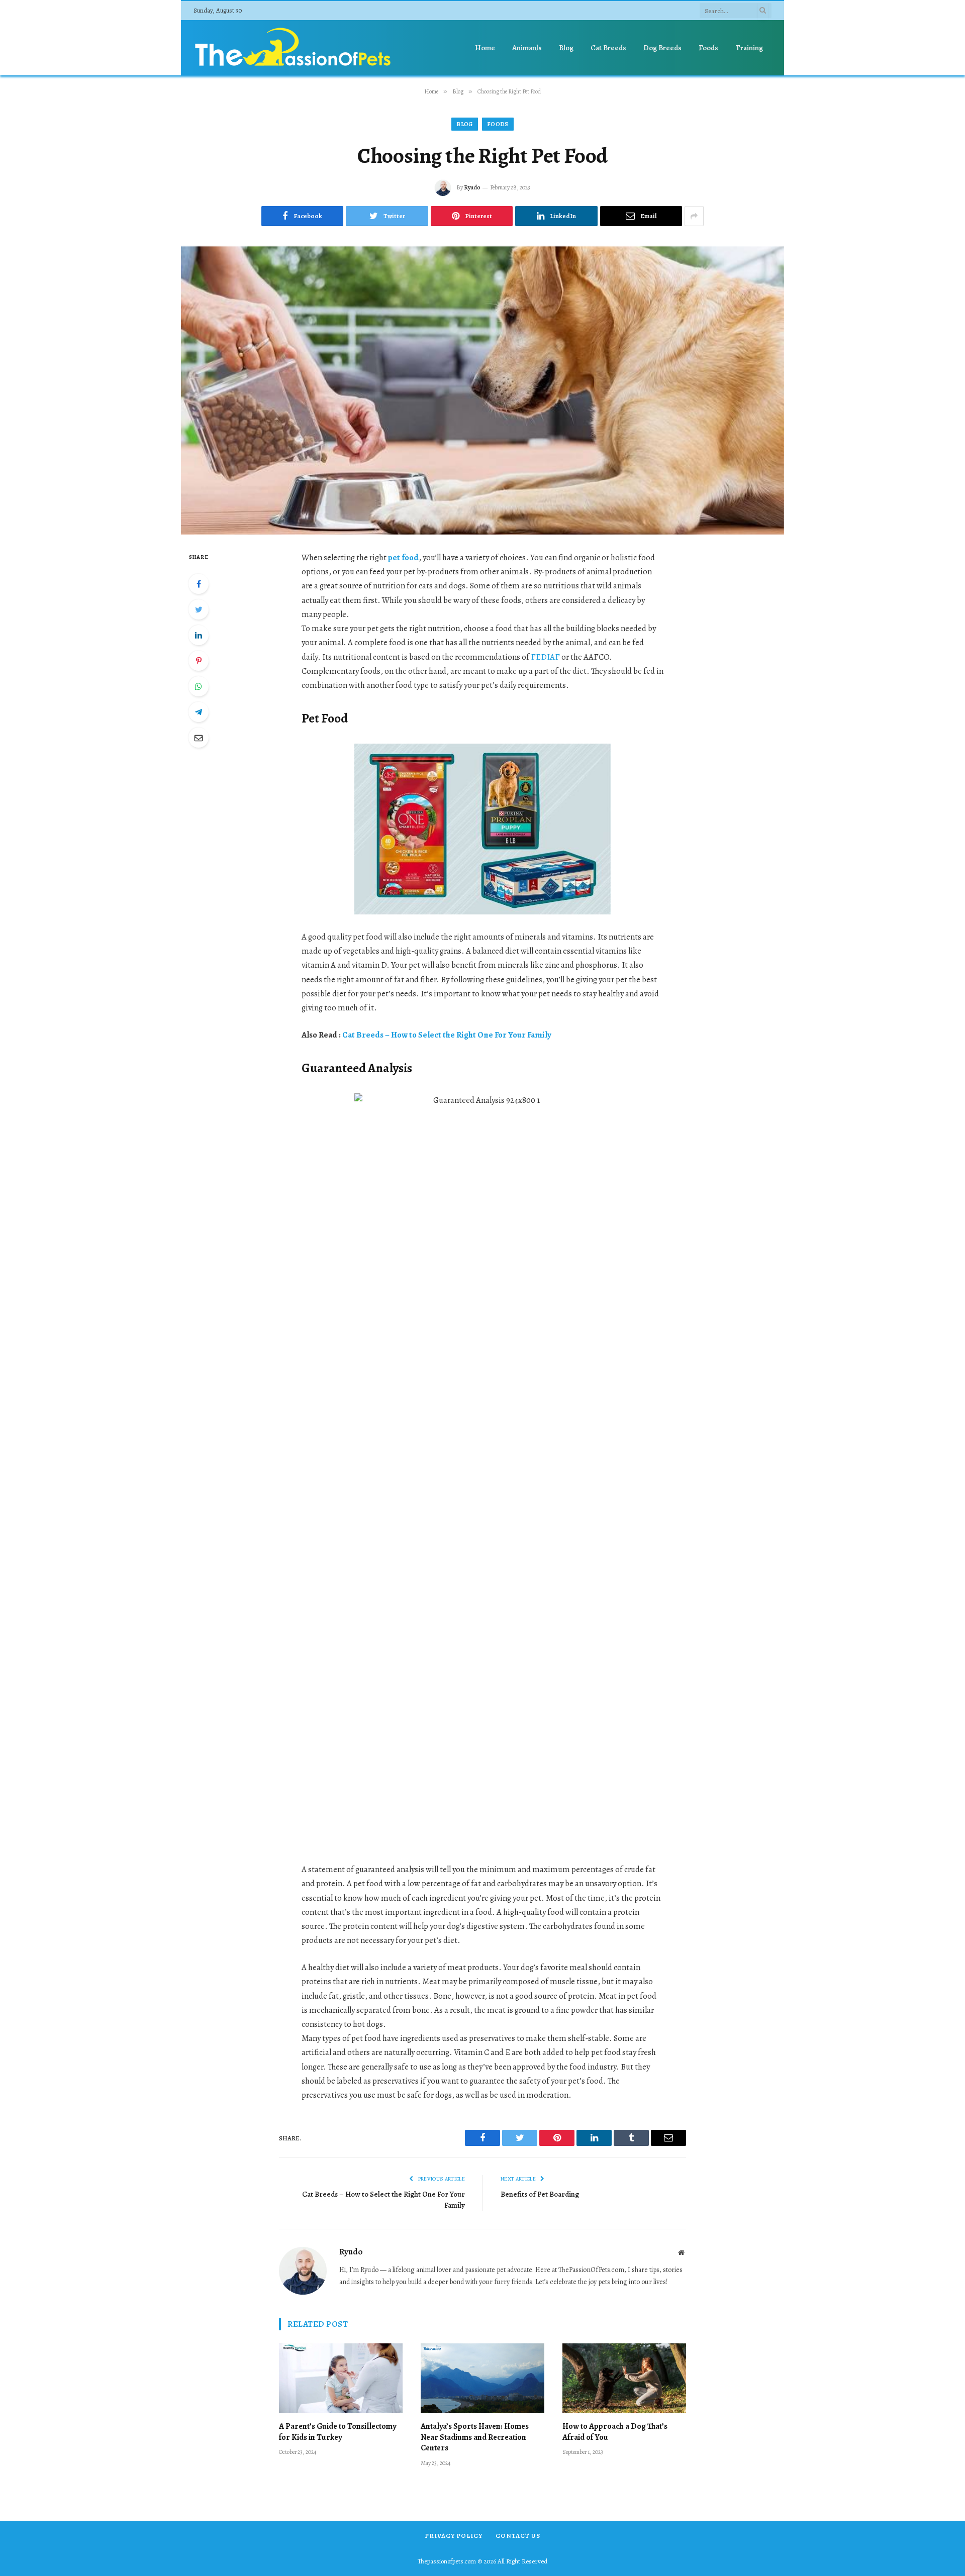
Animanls (527, 48)
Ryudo (472, 187)
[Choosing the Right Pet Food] (482, 390)
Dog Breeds (662, 48)
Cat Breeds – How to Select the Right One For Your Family (447, 1035)
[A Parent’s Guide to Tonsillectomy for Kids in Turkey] (341, 2378)
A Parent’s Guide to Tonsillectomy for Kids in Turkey (337, 2432)
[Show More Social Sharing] (694, 216)
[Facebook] (199, 584)
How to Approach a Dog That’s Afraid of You (615, 2432)
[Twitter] (199, 609)
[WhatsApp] (199, 686)
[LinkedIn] (199, 635)
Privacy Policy (454, 2536)
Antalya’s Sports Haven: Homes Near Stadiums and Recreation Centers (475, 2438)
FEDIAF (545, 657)
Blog (566, 48)
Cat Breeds (608, 48)
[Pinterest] (199, 661)
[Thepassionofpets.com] (294, 48)
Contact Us (518, 2536)
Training (749, 48)
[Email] (199, 738)
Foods (708, 48)
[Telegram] (199, 712)
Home (485, 48)
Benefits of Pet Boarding (540, 2194)
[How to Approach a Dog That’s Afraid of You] (624, 2378)
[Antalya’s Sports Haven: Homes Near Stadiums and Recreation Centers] (482, 2378)
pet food (403, 557)
